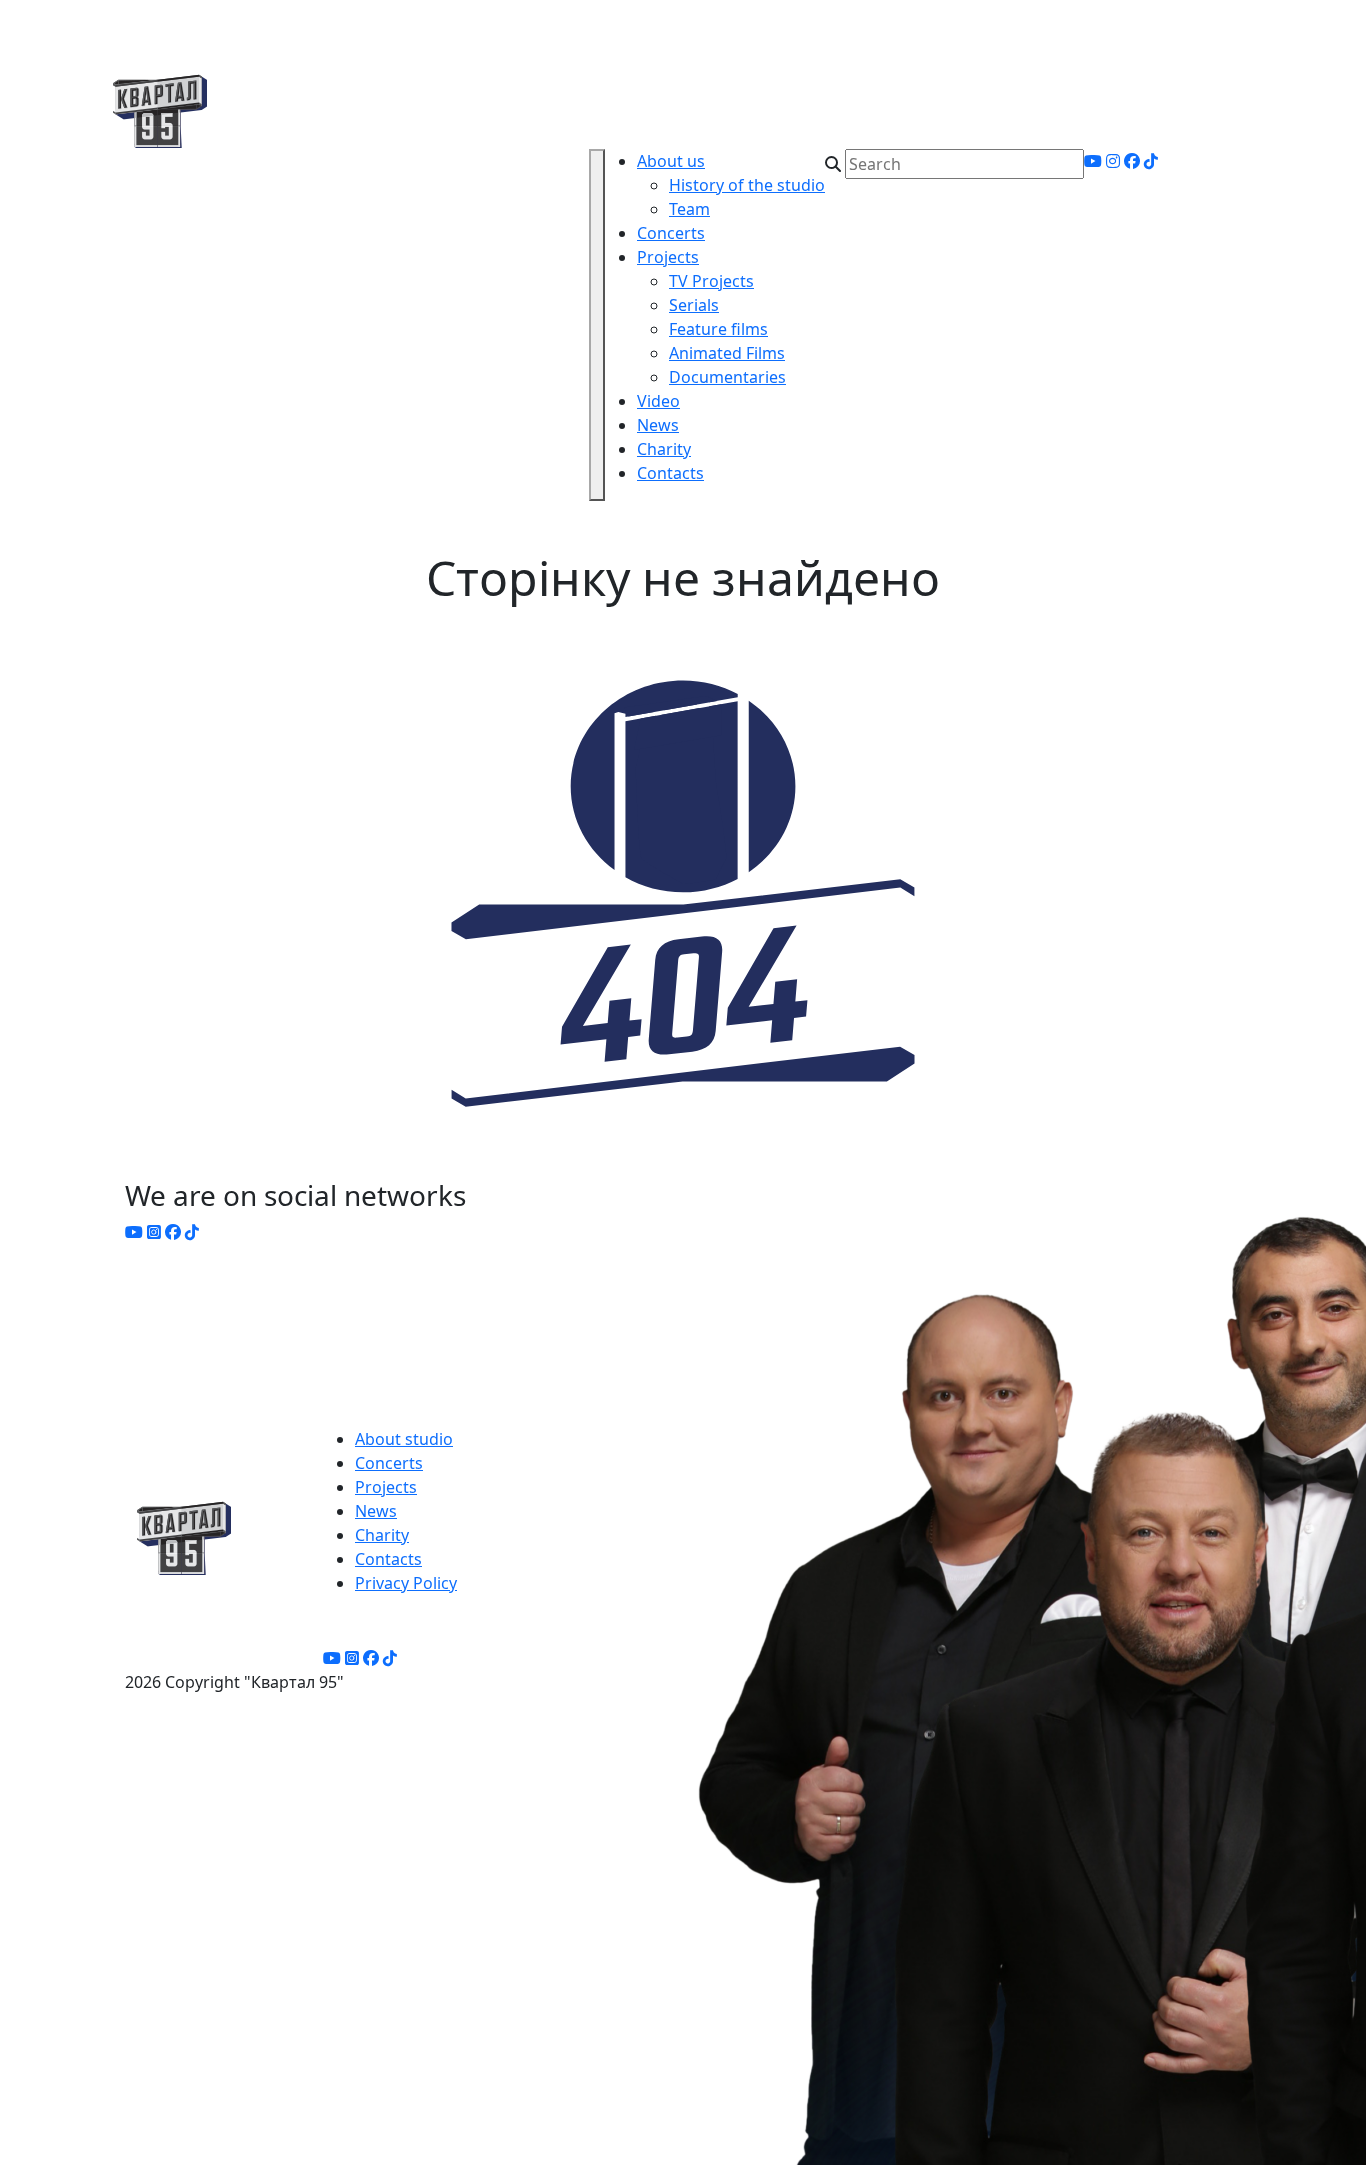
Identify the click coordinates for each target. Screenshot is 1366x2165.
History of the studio (747, 185)
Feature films (718, 329)
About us (671, 161)
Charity (664, 449)
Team (689, 209)
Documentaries (727, 377)
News (658, 425)
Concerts (671, 233)
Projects (668, 257)
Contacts (670, 473)
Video (658, 401)
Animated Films (727, 353)
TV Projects (711, 281)
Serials (694, 305)
